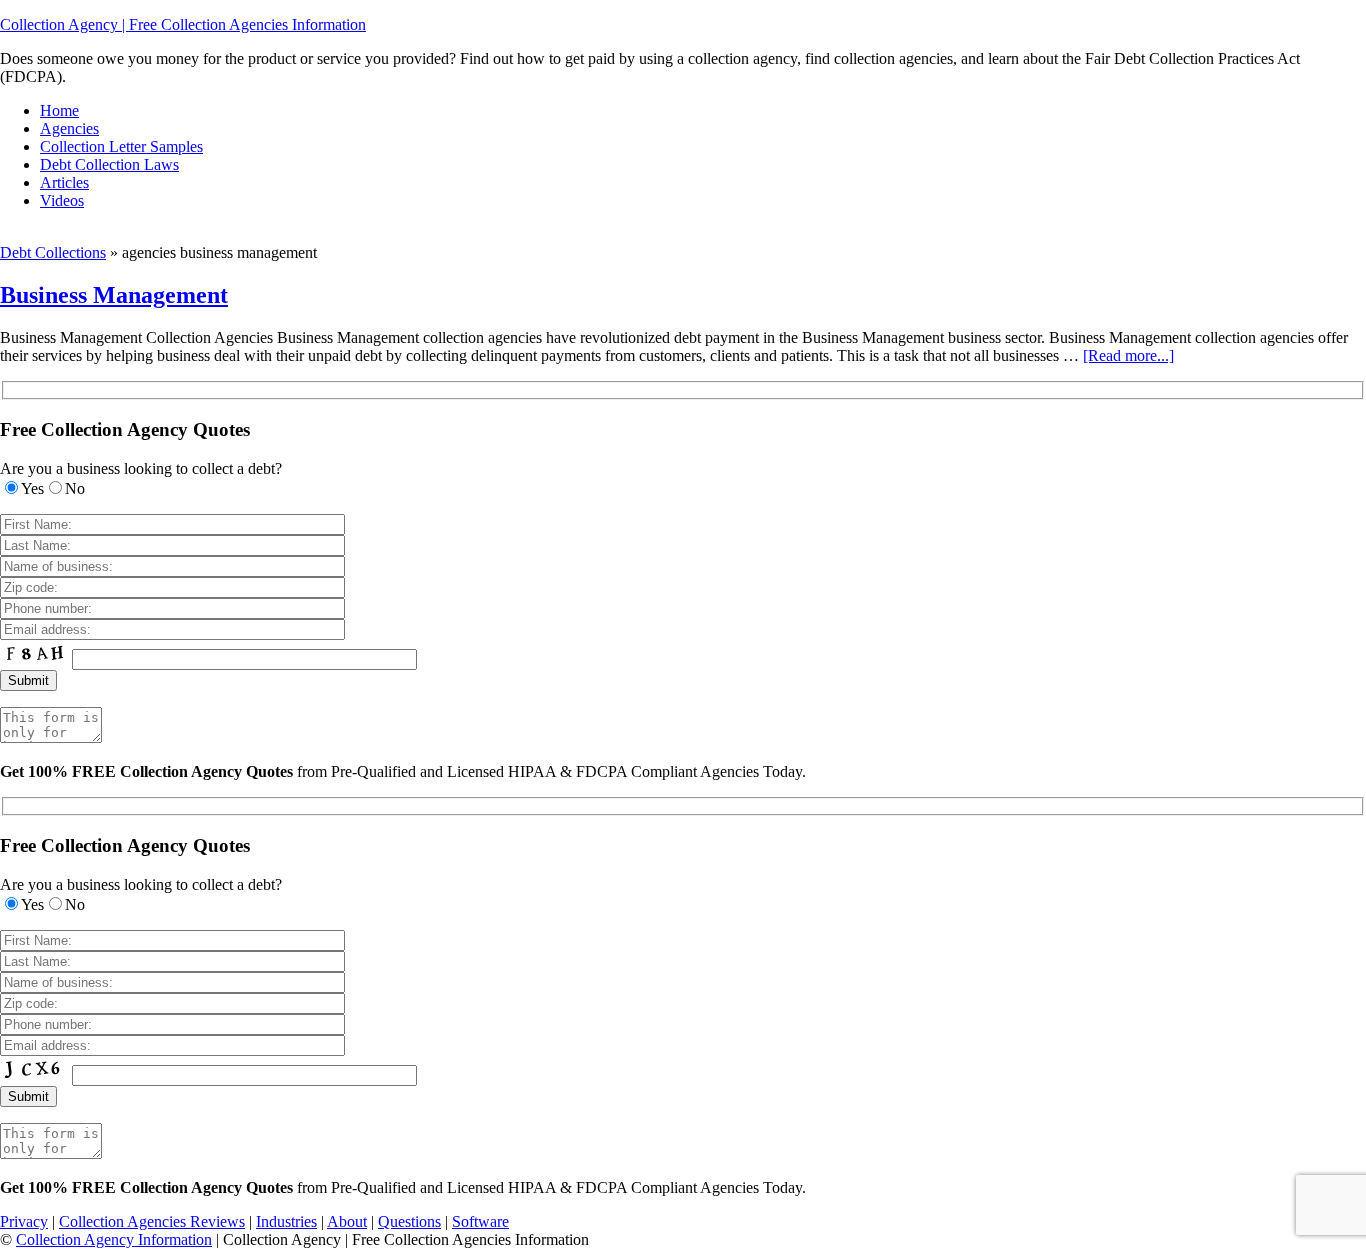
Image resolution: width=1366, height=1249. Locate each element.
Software (480, 1221)
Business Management (114, 295)
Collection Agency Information (114, 1239)
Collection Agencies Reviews (152, 1221)
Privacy (24, 1221)
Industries (286, 1221)
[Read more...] (1128, 355)
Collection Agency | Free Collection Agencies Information (183, 24)
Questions (409, 1221)
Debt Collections (53, 252)
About (347, 1221)
